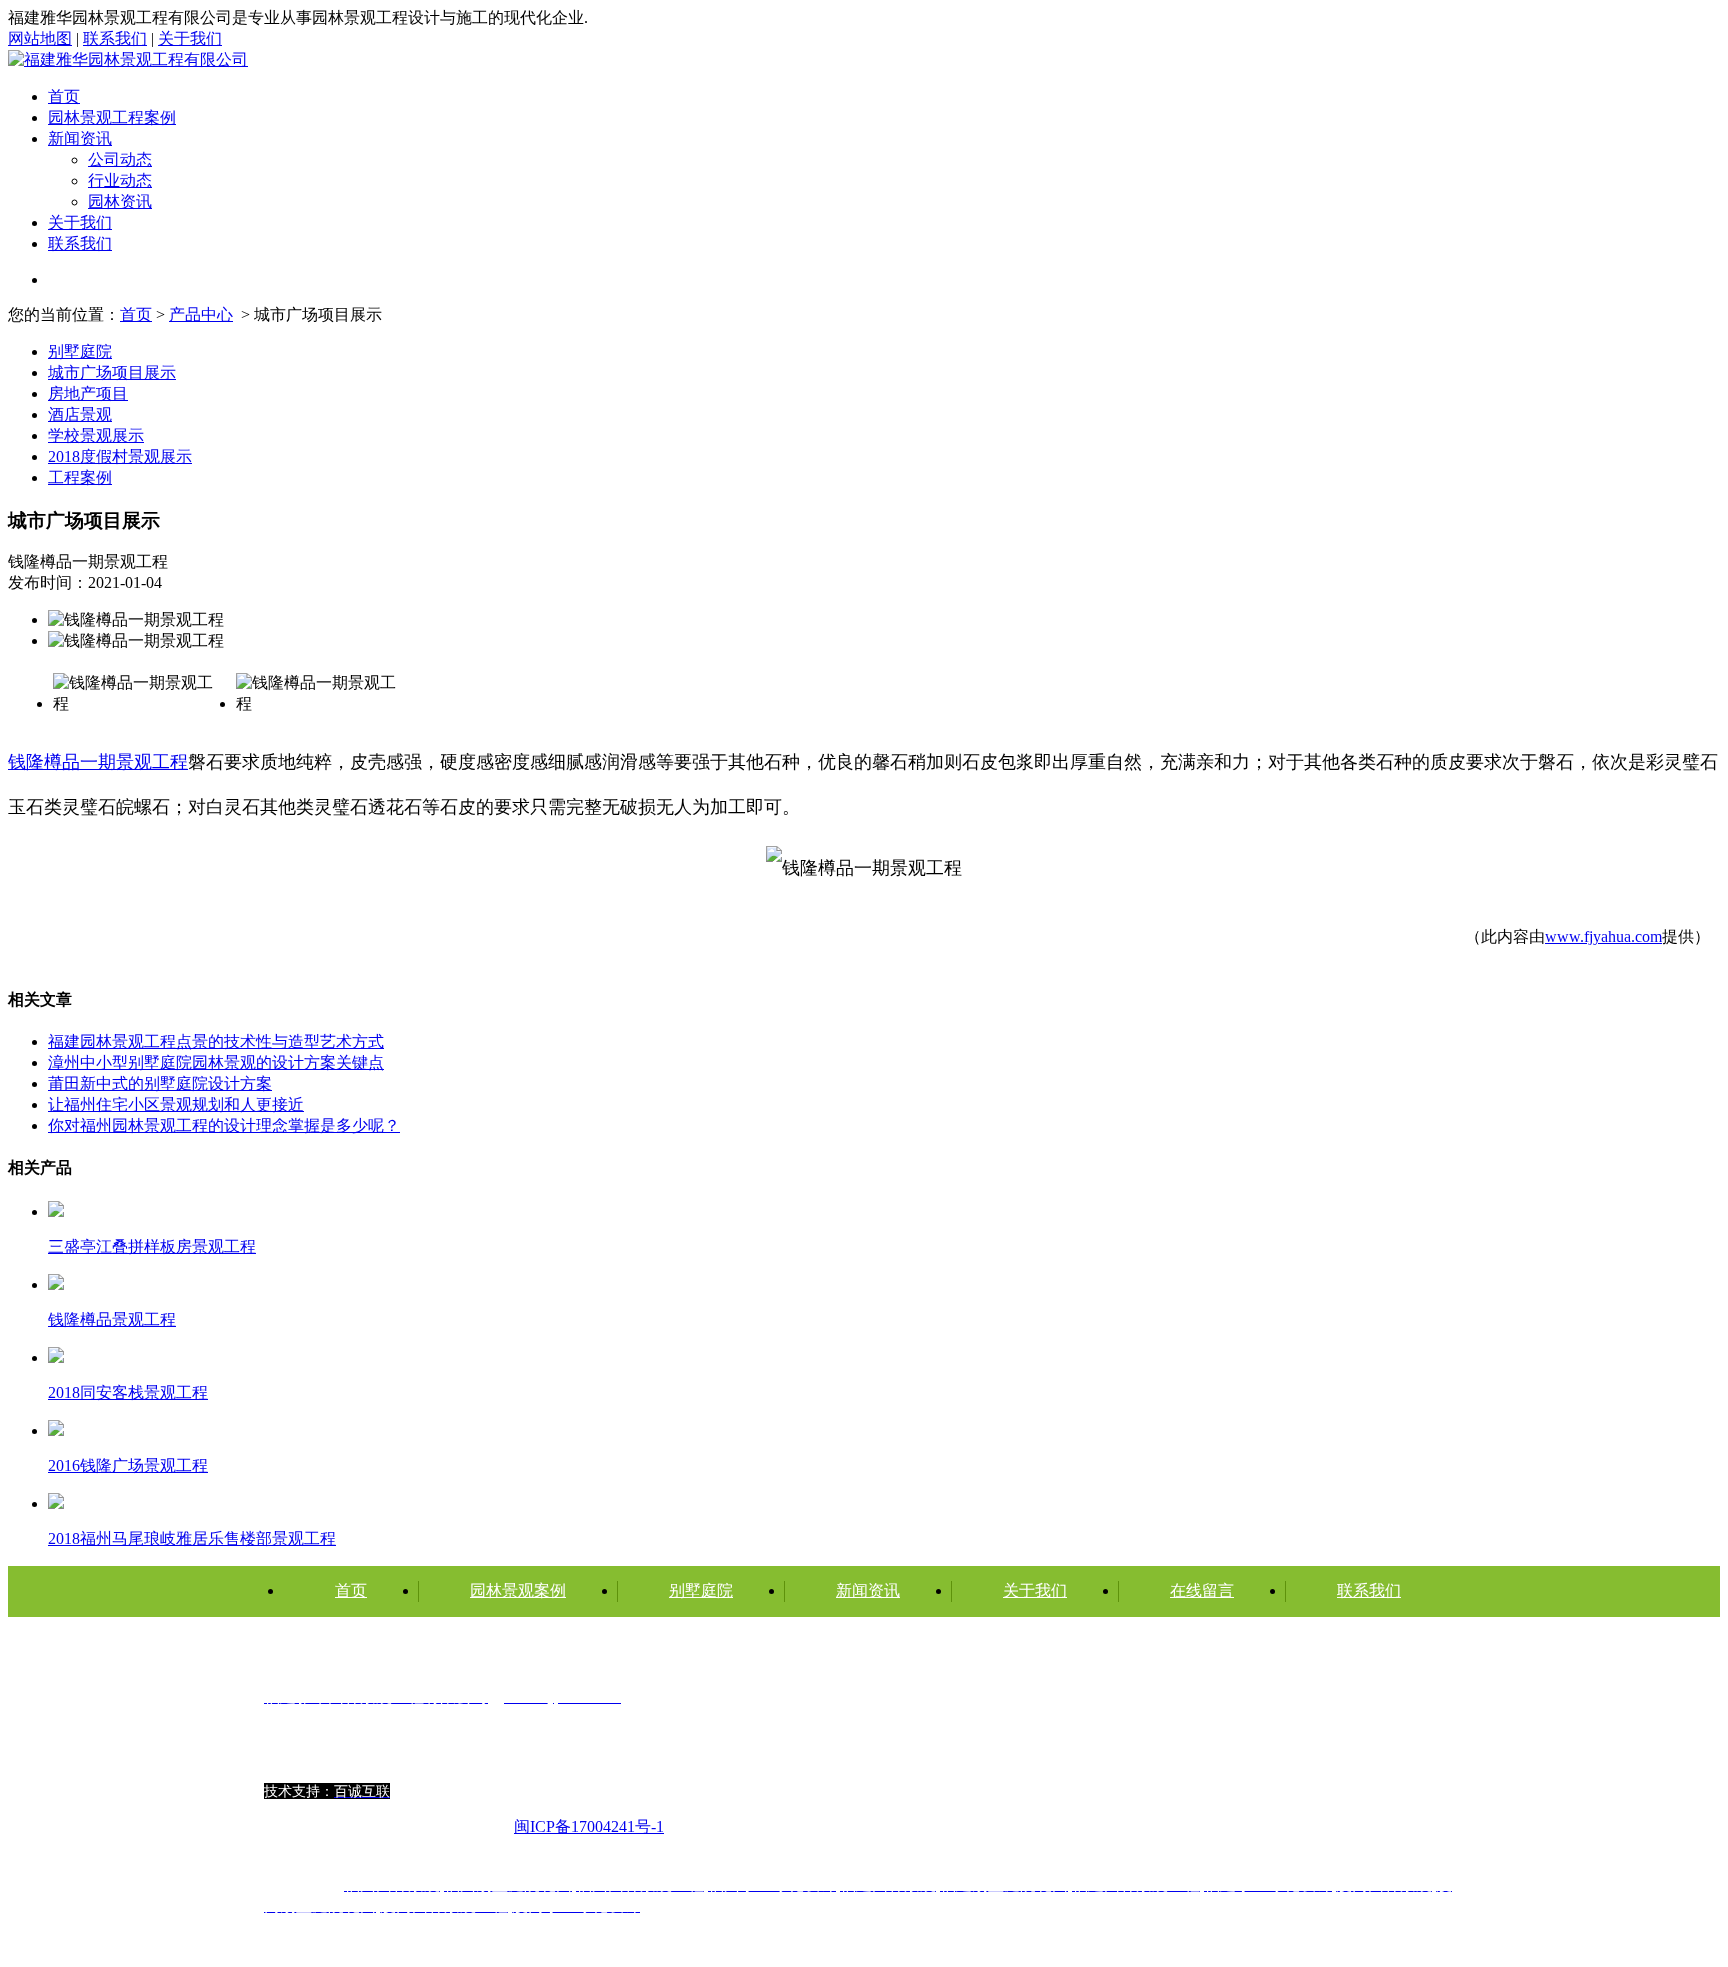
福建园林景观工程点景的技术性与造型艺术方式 (216, 1041)
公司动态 (120, 159)
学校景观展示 (96, 435)
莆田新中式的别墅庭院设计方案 (160, 1083)
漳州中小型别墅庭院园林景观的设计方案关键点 (216, 1062)
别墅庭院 (80, 351)
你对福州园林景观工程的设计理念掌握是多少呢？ (224, 1125)
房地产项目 (88, 393)
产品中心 (201, 314)
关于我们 (190, 38)
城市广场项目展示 (112, 372)
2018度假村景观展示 (120, 456)
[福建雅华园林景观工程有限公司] (128, 59)
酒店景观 (80, 414)
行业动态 (120, 180)
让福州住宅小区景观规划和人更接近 (176, 1104)
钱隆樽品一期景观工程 (98, 762)
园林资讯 (120, 201)
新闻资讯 (80, 138)
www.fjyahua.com (1603, 936)
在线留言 (1202, 1590)
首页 (64, 96)
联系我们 (115, 38)
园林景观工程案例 (112, 117)
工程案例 (80, 477)
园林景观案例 (518, 1590)
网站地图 (40, 38)
